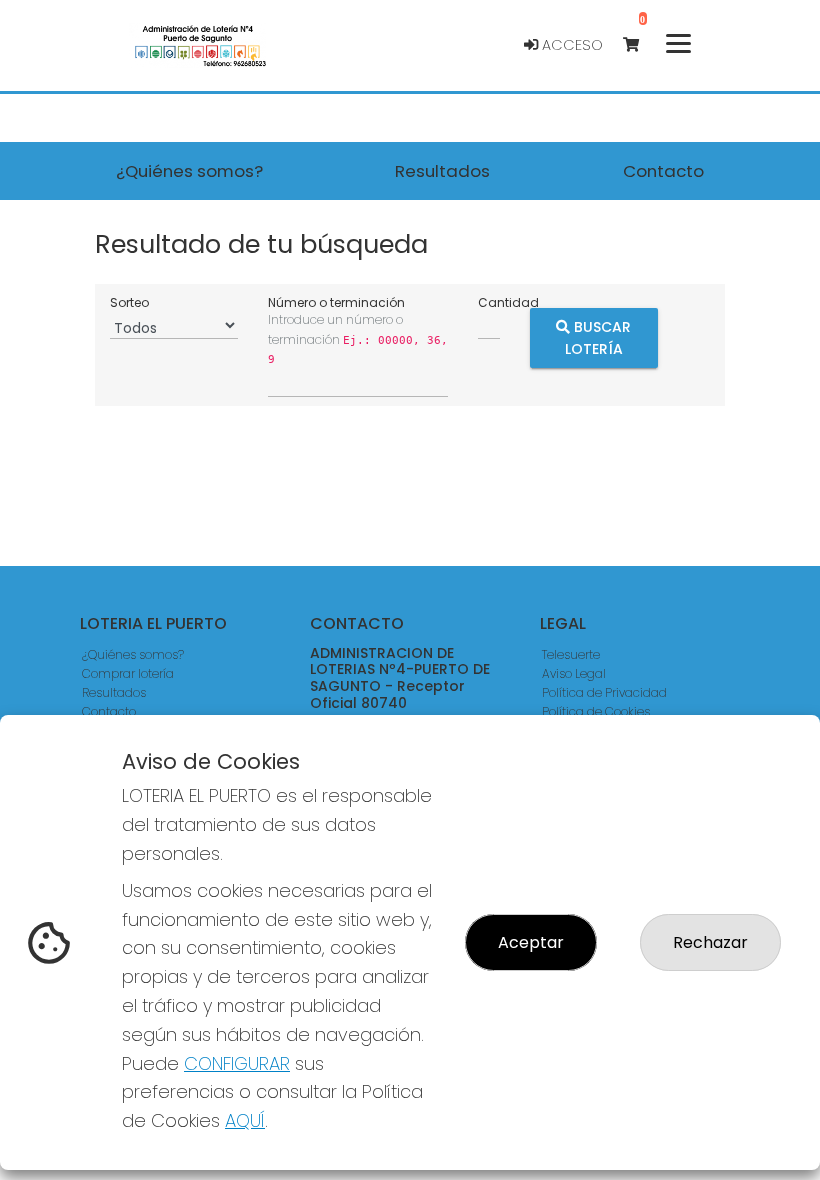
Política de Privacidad (604, 692)
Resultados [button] (442, 171)
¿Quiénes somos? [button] (189, 171)
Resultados (114, 692)
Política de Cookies (596, 711)
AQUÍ (245, 1120)
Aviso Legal (574, 673)
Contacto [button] (663, 171)
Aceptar (531, 942)
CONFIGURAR (237, 1063)
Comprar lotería (128, 673)
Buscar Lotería (598, 337)
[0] (640, 45)
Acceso (570, 45)
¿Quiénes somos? (133, 654)
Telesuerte (571, 654)
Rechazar (710, 942)
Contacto (109, 711)
